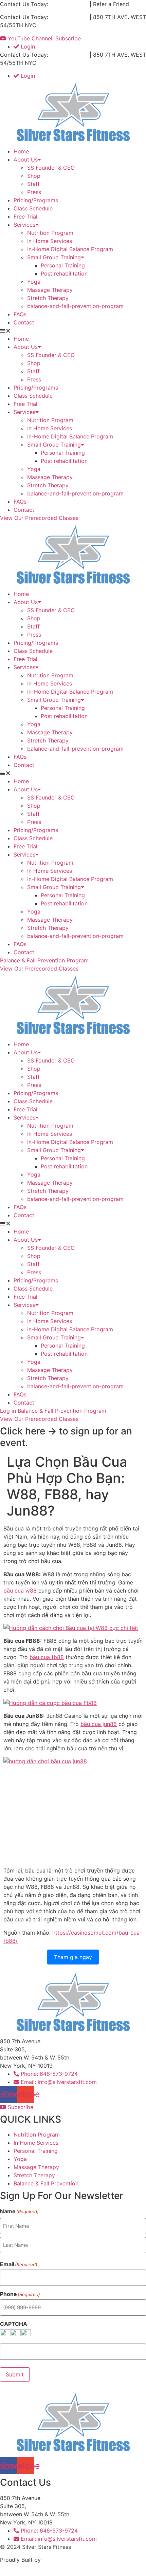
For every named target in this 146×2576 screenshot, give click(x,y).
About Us (26, 159)
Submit (15, 2374)
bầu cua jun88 (99, 1724)
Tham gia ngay (73, 1957)
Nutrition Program (50, 233)
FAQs (20, 314)
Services (24, 225)
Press (34, 192)
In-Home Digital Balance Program (70, 249)
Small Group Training (54, 257)
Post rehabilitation (64, 274)
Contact (24, 322)
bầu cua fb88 (47, 1657)
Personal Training (63, 265)
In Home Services (50, 241)
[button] (73, 331)
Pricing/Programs (36, 200)
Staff (33, 184)
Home (21, 151)
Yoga (34, 282)
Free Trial (25, 217)
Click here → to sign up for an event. (66, 1437)
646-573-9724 (69, 4)
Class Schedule (33, 208)
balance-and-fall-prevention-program (75, 306)
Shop (34, 176)
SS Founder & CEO (51, 168)
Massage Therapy (50, 290)
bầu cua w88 (20, 1591)
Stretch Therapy (48, 298)
